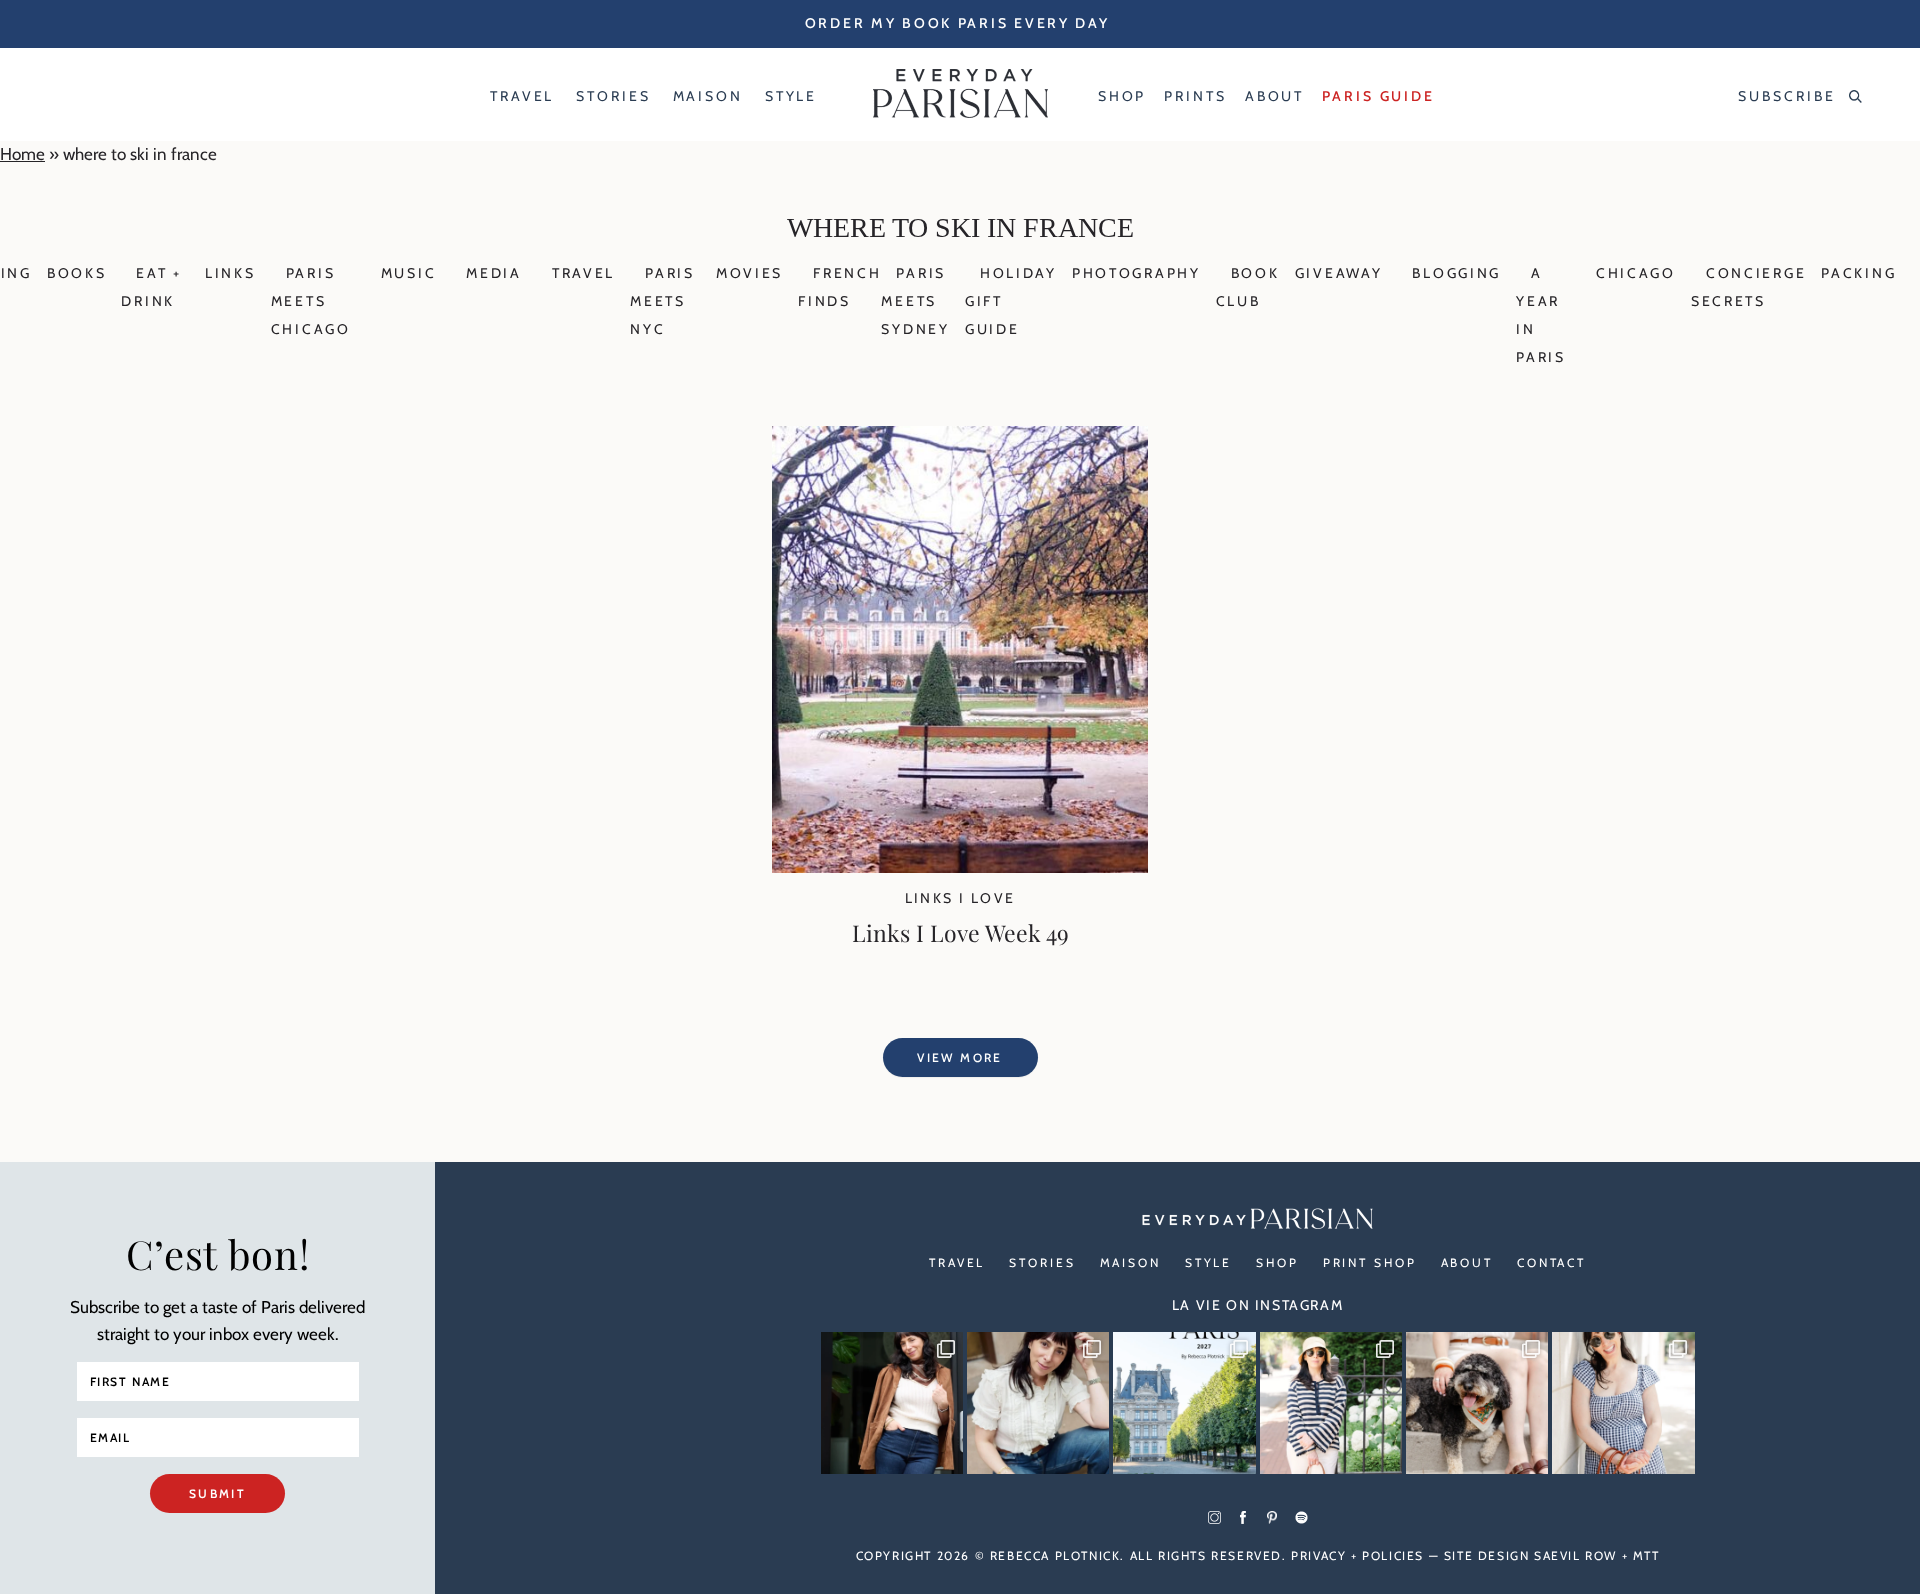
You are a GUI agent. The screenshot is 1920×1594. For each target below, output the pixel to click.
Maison (1130, 1262)
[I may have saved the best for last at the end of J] (1477, 1403)
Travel (583, 273)
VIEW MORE (960, 1057)
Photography (1136, 273)
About (1467, 1262)
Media (494, 273)
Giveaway (1339, 273)
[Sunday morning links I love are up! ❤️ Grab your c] (892, 1403)
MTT (1646, 1555)
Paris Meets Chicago (311, 301)
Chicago (1636, 273)
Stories (1042, 1262)
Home (22, 154)
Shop (1277, 1262)
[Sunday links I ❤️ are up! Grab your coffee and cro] (1331, 1403)
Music (409, 273)
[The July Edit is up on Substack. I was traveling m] (1623, 1403)
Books (77, 273)
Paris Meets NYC (662, 301)
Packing (1858, 273)
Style (1208, 1262)
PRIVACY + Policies (1357, 1555)
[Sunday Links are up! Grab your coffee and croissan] (1038, 1403)
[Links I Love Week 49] (960, 867)
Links (230, 273)
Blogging (1456, 273)
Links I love (960, 898)
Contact (1551, 1262)
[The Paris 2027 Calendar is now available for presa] (1184, 1403)
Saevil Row (1575, 1555)
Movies (749, 273)
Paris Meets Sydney (915, 301)
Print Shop (1370, 1262)
